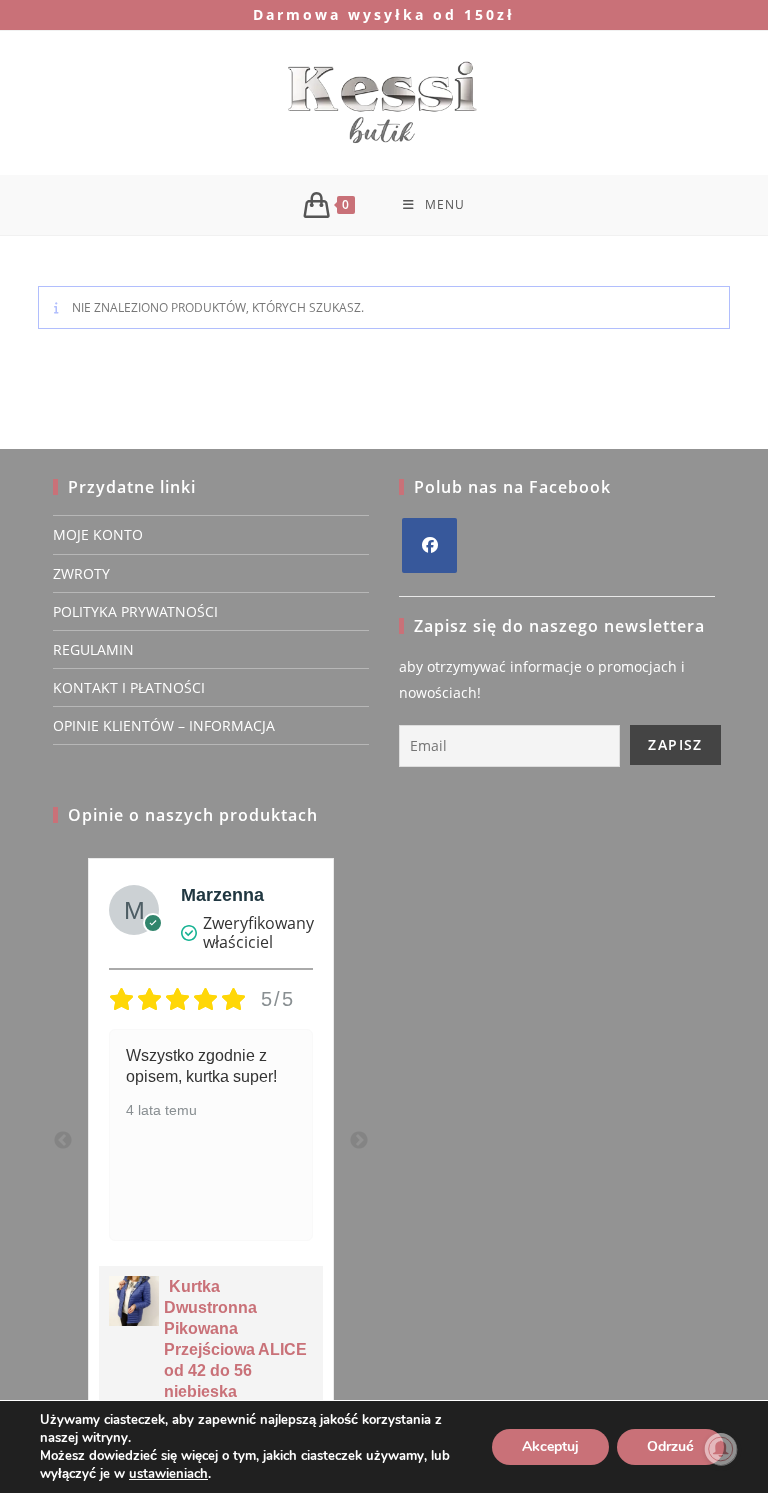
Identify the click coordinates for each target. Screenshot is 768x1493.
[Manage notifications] (721, 1449)
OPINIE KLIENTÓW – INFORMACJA (164, 725)
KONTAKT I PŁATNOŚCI (129, 687)
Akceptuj (550, 1446)
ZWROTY (81, 573)
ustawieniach (168, 1474)
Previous (63, 1141)
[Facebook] (429, 545)
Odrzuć (670, 1446)
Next (359, 1141)
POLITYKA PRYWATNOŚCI (135, 611)
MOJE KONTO (98, 534)
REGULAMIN (93, 649)
